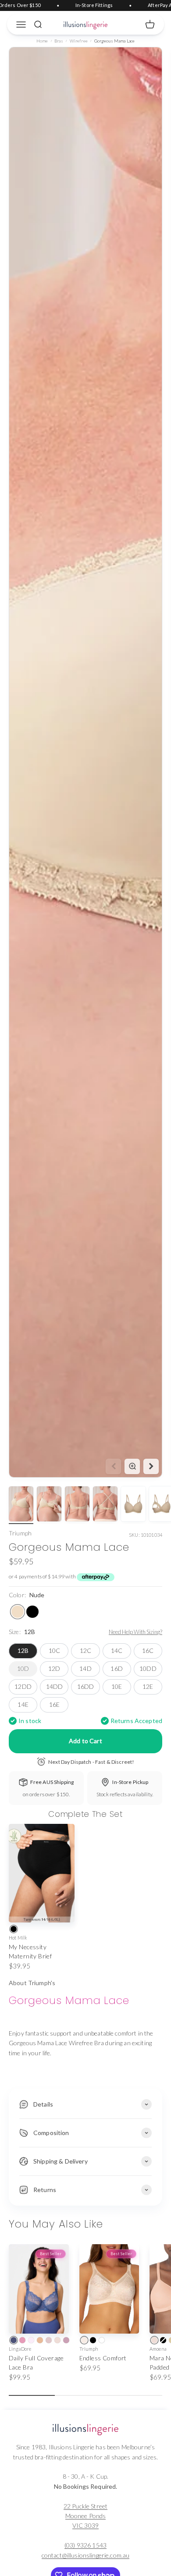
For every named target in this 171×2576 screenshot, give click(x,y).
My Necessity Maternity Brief (30, 1951)
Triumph (20, 1533)
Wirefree (79, 41)
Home (42, 41)
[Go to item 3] (77, 1505)
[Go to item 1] (21, 1505)
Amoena (158, 2349)
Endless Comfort (103, 2358)
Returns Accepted (136, 1721)
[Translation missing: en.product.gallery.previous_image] (113, 1466)
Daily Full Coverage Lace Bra (36, 2363)
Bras (59, 41)
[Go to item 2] (49, 1505)
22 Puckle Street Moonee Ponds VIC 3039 (85, 2516)
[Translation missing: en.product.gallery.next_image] (151, 1466)
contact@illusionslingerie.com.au (85, 2555)
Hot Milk (18, 1938)
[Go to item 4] (105, 1505)
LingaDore (20, 2349)
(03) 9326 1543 (85, 2545)
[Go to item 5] (133, 1505)
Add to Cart (85, 1741)
